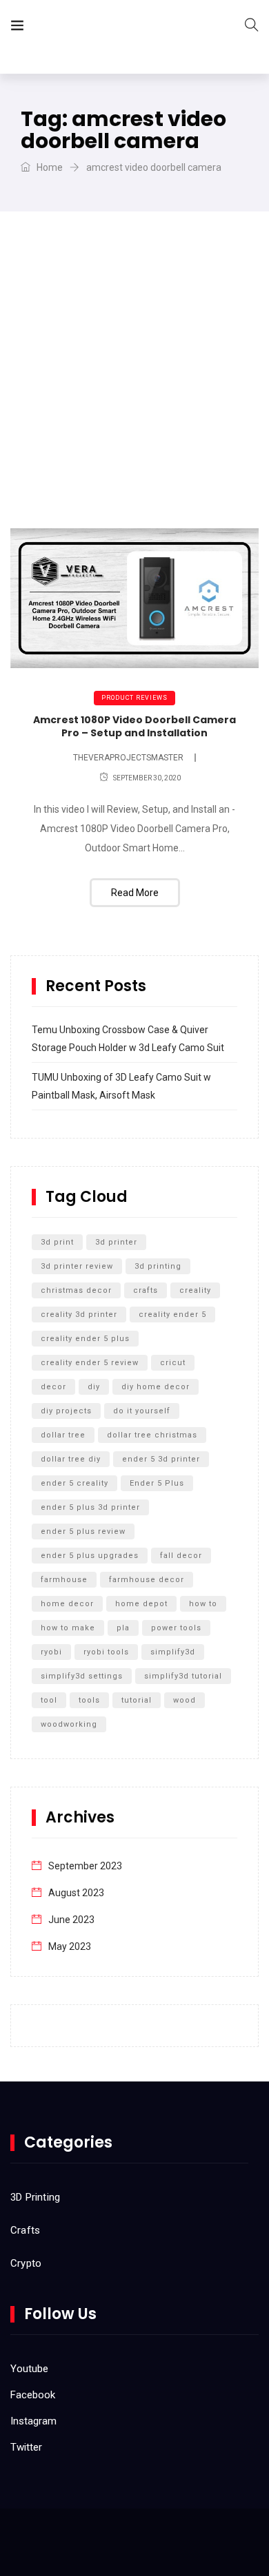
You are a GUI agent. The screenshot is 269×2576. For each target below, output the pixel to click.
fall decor (181, 1556)
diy (94, 1387)
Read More (135, 893)
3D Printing (35, 2197)
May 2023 (70, 1946)
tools (89, 1700)
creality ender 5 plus (85, 1339)
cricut (173, 1363)
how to (203, 1604)
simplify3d (173, 1652)
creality (195, 1290)
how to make (68, 1628)
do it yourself (142, 1411)
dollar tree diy (71, 1459)
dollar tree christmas (152, 1435)
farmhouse (64, 1580)
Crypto (26, 2263)
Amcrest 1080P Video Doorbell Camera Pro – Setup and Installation (134, 727)
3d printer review (77, 1266)
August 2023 (76, 1893)
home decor (67, 1604)
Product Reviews (134, 698)
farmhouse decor (147, 1580)
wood (185, 1700)
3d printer (116, 1242)
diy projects (66, 1411)
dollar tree (63, 1435)
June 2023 (71, 1920)
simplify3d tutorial (183, 1676)
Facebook (33, 2395)
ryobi (51, 1652)
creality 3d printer (79, 1315)
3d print (57, 1242)
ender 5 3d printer (161, 1459)
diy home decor (156, 1387)
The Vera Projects (113, 28)
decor (53, 1387)
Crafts (25, 2230)
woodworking (69, 1724)
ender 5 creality (74, 1483)
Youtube (29, 2369)
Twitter (26, 2447)
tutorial (137, 1700)
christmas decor (76, 1290)
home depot (141, 1604)
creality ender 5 (172, 1315)
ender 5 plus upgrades (90, 1556)
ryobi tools (106, 1652)
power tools (176, 1628)
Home (49, 167)
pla (123, 1628)
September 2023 (85, 1866)
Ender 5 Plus (157, 1483)
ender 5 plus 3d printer (90, 1507)
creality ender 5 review (90, 1363)
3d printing (158, 1266)
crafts (146, 1290)
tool (49, 1700)
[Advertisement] (134, 387)
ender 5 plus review (83, 1531)
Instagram (33, 2421)
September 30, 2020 (147, 778)
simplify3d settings (82, 1676)
